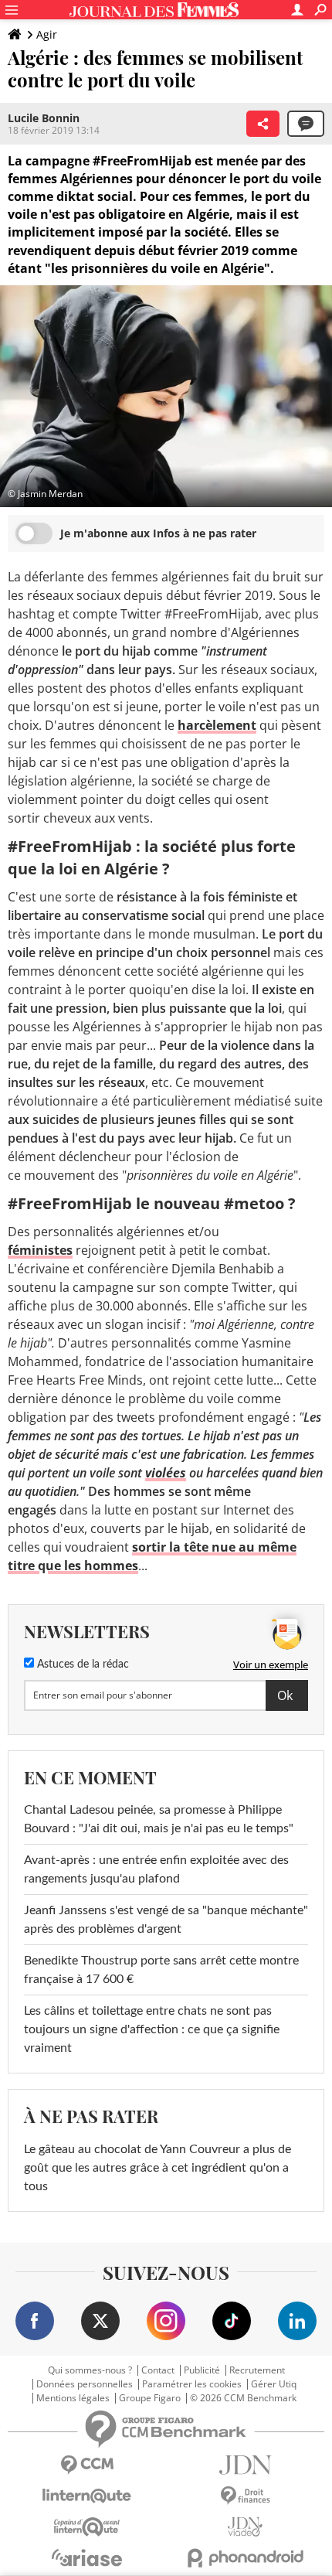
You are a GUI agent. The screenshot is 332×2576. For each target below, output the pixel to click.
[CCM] (87, 2465)
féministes (40, 1250)
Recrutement (257, 2370)
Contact (158, 2370)
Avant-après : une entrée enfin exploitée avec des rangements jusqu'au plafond (156, 1869)
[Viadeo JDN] (245, 2527)
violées (166, 1473)
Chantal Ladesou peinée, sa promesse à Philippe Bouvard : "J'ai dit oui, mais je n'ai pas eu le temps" (159, 1819)
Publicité (202, 2370)
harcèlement (217, 725)
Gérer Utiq (274, 2384)
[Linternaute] (87, 2496)
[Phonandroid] (245, 2558)
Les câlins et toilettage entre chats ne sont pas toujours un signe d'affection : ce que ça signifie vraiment (152, 2029)
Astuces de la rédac (81, 1665)
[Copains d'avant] (87, 2527)
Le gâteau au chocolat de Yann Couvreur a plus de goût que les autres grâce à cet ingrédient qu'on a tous (158, 2168)
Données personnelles (85, 2384)
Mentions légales (73, 2398)
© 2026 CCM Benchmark (243, 2398)
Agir (47, 34)
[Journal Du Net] (245, 2465)
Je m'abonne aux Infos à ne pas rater (158, 533)
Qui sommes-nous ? (90, 2370)
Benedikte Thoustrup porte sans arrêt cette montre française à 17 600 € (161, 1970)
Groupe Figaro (150, 2398)
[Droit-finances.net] (245, 2496)
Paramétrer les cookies (192, 2384)
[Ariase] (87, 2557)
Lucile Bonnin (44, 118)
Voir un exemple (271, 1665)
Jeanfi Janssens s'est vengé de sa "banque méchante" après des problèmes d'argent (166, 1920)
